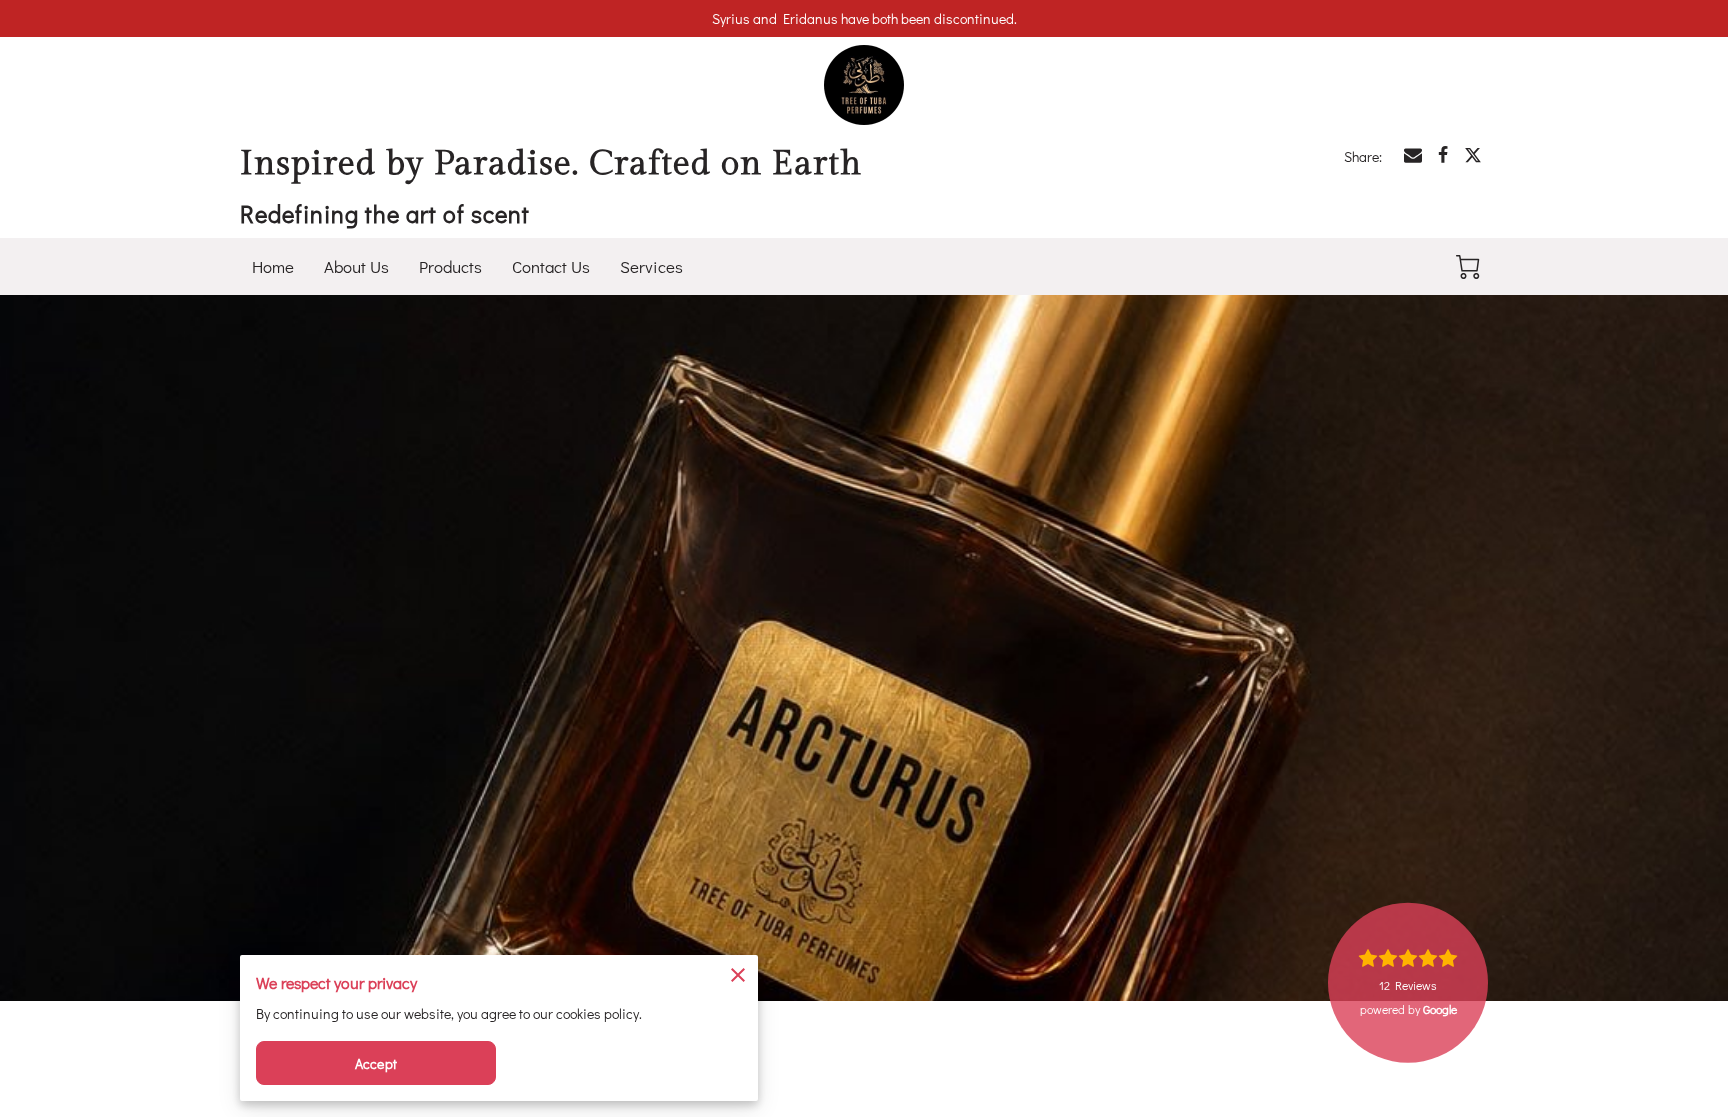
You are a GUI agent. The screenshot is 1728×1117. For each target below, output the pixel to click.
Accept (376, 1063)
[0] (1468, 267)
